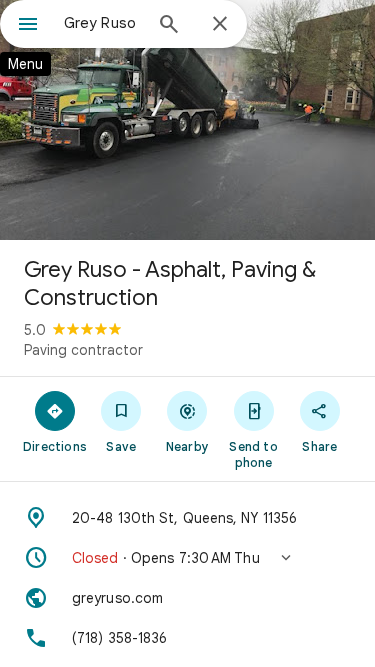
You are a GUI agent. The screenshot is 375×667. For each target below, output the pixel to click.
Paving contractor (83, 350)
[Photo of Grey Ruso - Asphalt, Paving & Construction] (187, 120)
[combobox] (102, 23)
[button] (187, 558)
